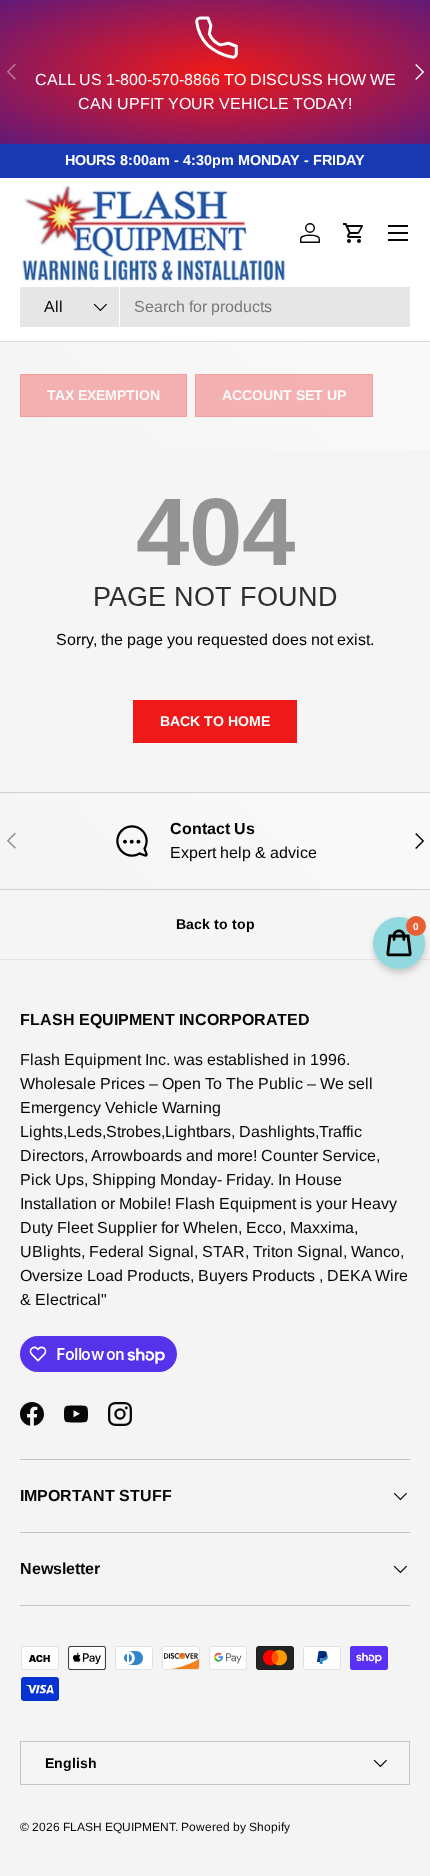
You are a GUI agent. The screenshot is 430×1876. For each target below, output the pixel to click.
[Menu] (398, 233)
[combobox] (215, 307)
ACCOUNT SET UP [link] (284, 395)
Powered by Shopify (235, 1827)
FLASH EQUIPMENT (119, 1827)
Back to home (215, 721)
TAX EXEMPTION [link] (103, 395)
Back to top (215, 924)
